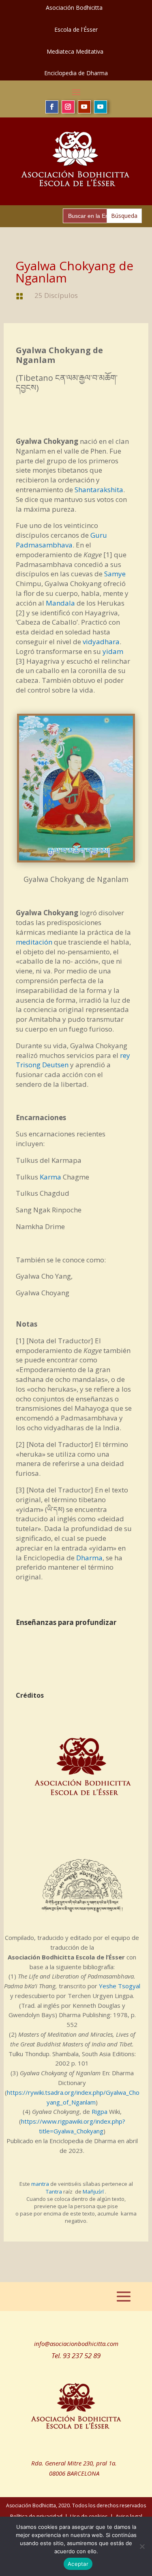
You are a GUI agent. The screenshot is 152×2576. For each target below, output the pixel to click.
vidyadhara (101, 642)
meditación (34, 942)
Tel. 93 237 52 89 (76, 2356)
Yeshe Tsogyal (120, 1986)
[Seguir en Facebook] (52, 107)
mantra (40, 2184)
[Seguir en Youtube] (84, 107)
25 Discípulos (56, 295)
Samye (115, 574)
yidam (113, 651)
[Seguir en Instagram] (68, 107)
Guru (99, 535)
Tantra (54, 2192)
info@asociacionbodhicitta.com (76, 2344)
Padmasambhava (44, 545)
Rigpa (100, 2111)
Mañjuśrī (93, 2192)
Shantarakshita (99, 490)
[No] (142, 2546)
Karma (50, 1177)
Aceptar (78, 2564)
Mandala (60, 603)
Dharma (89, 1558)
